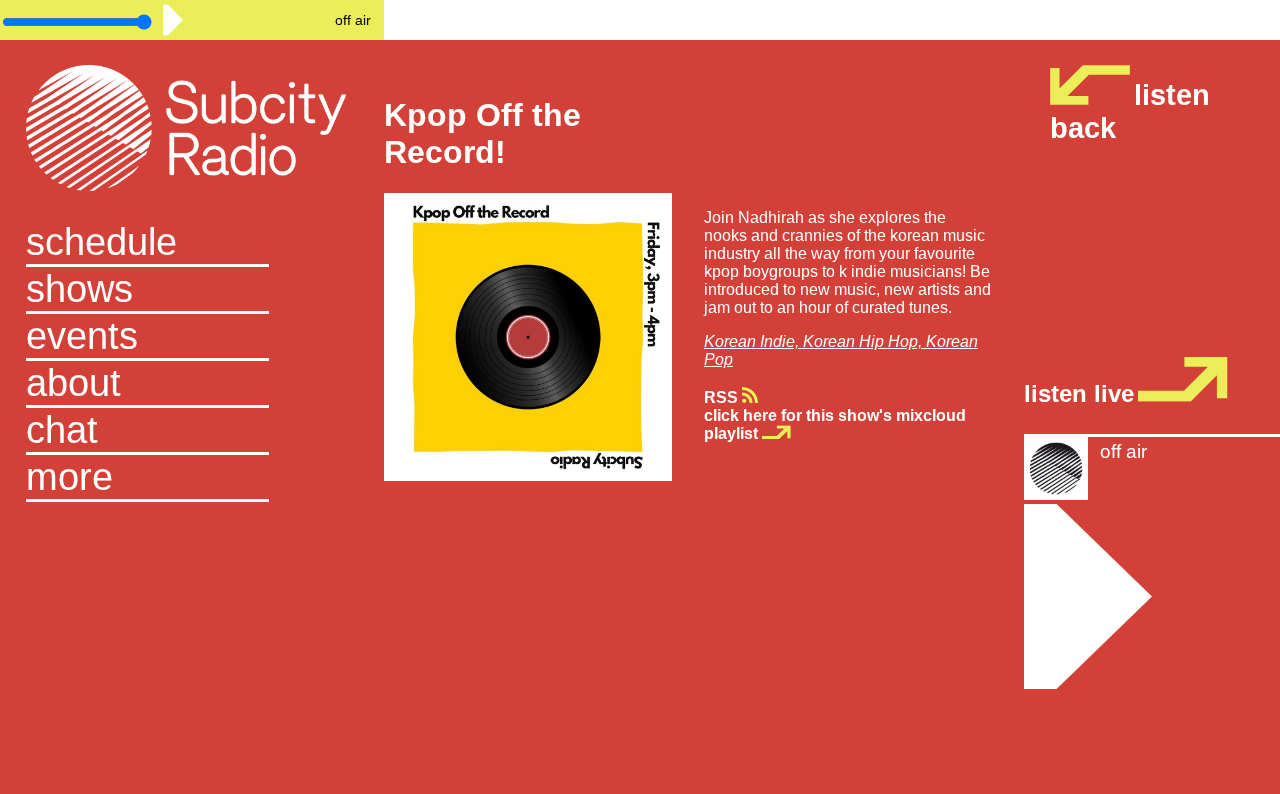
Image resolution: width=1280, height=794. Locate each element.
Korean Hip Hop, (864, 341)
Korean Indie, (753, 341)
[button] (192, 478)
